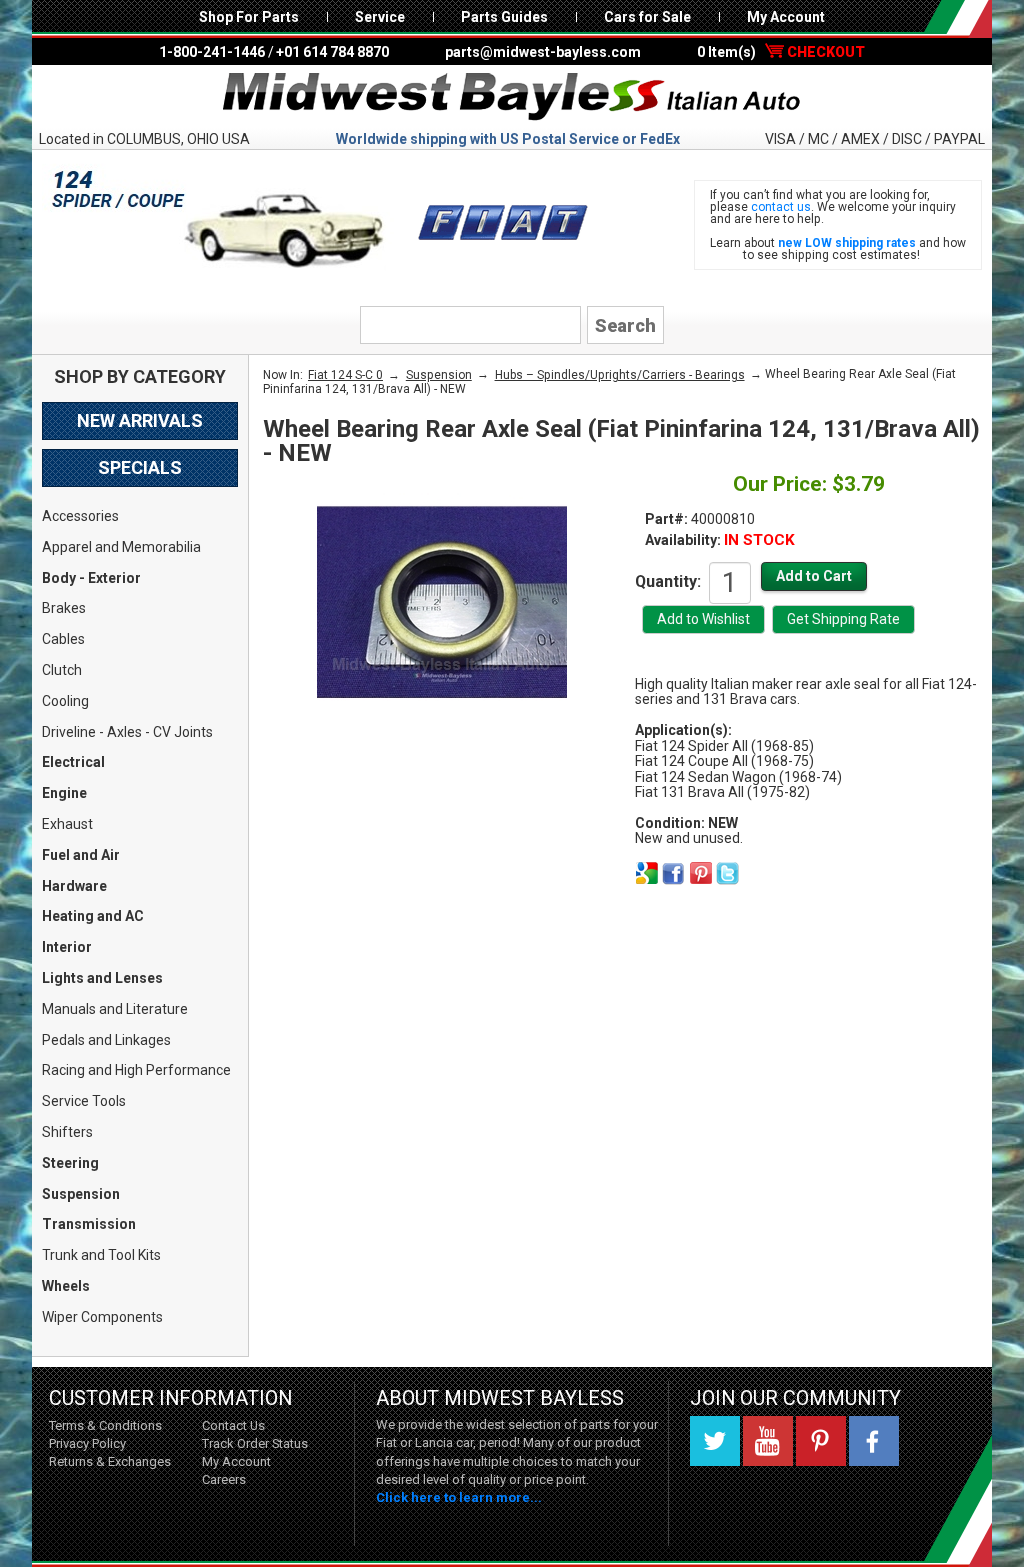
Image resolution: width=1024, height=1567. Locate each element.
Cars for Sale (647, 17)
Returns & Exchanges (110, 1461)
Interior (67, 947)
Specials (140, 467)
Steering (70, 1163)
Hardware (74, 886)
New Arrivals (140, 420)
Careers (224, 1479)
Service (380, 17)
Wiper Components (102, 1317)
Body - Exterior (91, 578)
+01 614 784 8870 (332, 52)
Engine (64, 793)
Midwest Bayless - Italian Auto (512, 97)
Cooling (65, 701)
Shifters (67, 1132)
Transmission (89, 1224)
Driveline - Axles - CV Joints (127, 732)
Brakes (64, 608)
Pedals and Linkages (106, 1040)
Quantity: (668, 581)
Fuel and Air (81, 855)
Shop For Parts (249, 17)
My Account (786, 17)
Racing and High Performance (136, 1070)
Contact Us (233, 1425)
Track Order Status (255, 1443)
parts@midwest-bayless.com (543, 52)
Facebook (874, 1441)
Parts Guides (504, 17)
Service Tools (84, 1101)
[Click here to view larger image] (442, 602)
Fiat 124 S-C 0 (345, 375)
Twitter (715, 1441)
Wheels (66, 1286)
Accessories (80, 516)
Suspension (81, 1194)
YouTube (768, 1441)
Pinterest (821, 1441)
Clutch (62, 670)
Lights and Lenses (102, 978)
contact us (781, 207)
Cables (63, 639)
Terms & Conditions (105, 1425)
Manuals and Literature (115, 1009)
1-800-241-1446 (212, 52)
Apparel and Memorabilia (121, 547)
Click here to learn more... (459, 1497)
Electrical (73, 762)
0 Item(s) (781, 52)
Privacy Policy (87, 1443)
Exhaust (67, 824)
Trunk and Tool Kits (101, 1255)
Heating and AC (93, 916)
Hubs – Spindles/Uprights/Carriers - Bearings (620, 375)
